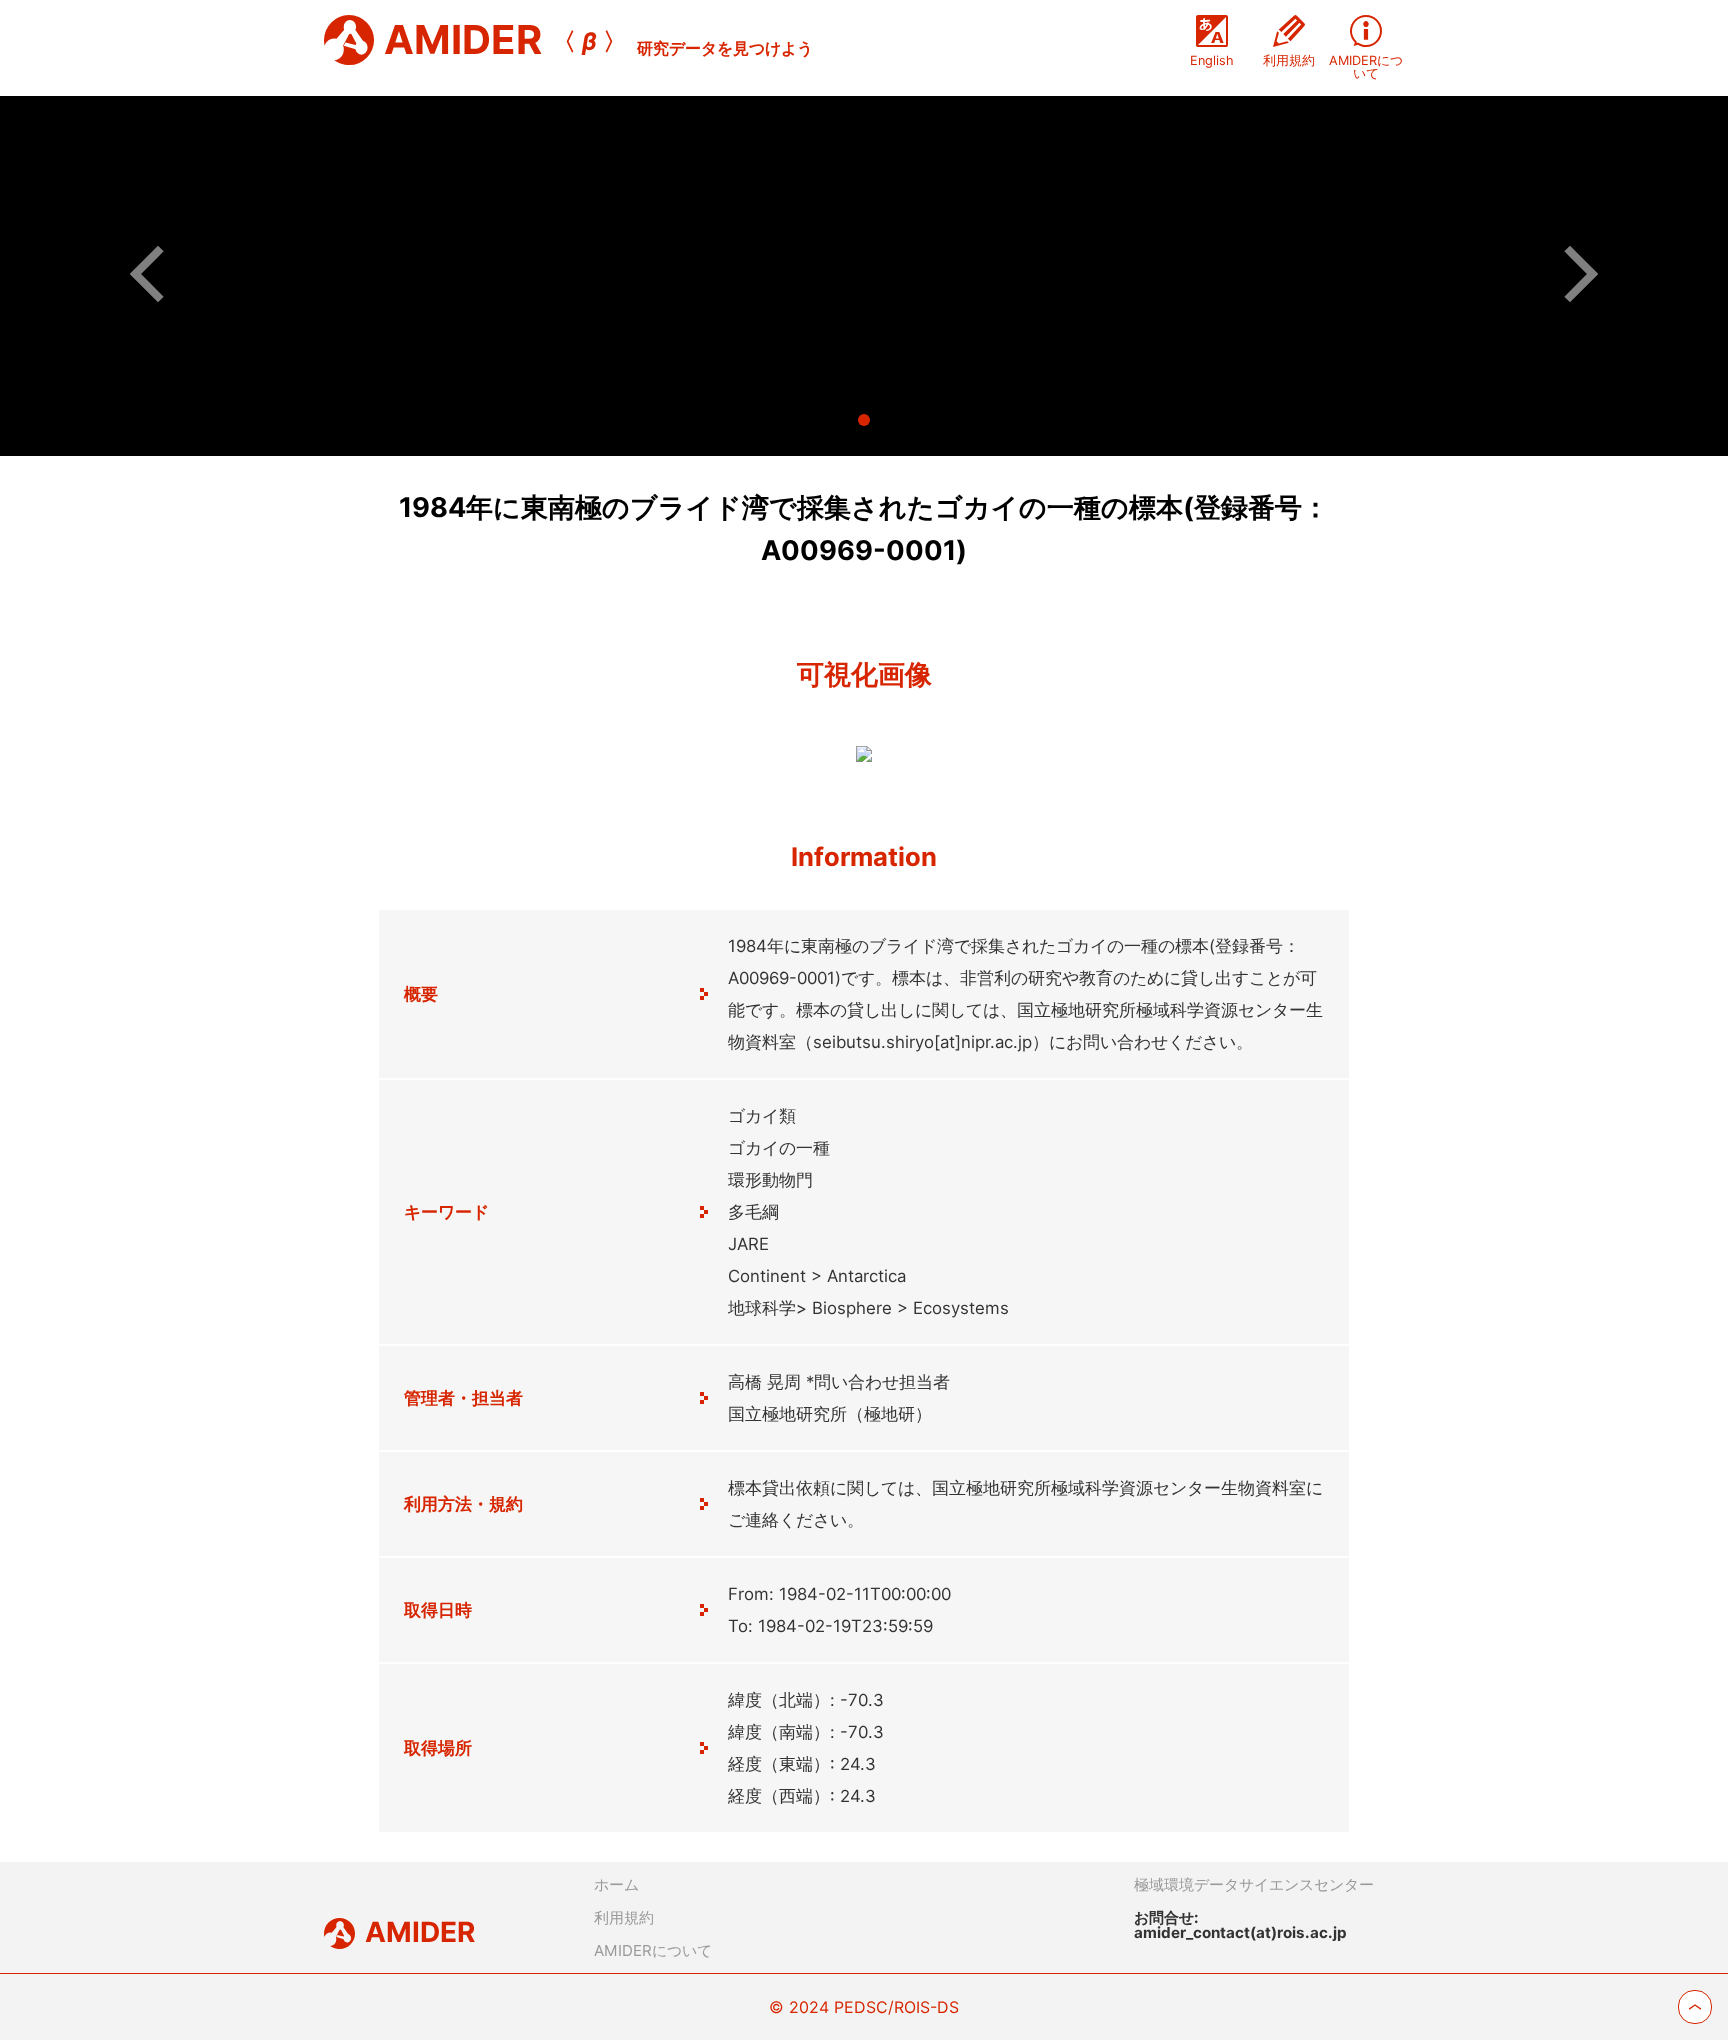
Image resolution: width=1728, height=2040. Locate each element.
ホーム (616, 1884)
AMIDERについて (653, 1950)
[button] (158, 273)
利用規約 (624, 1917)
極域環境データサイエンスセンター (1254, 1884)
